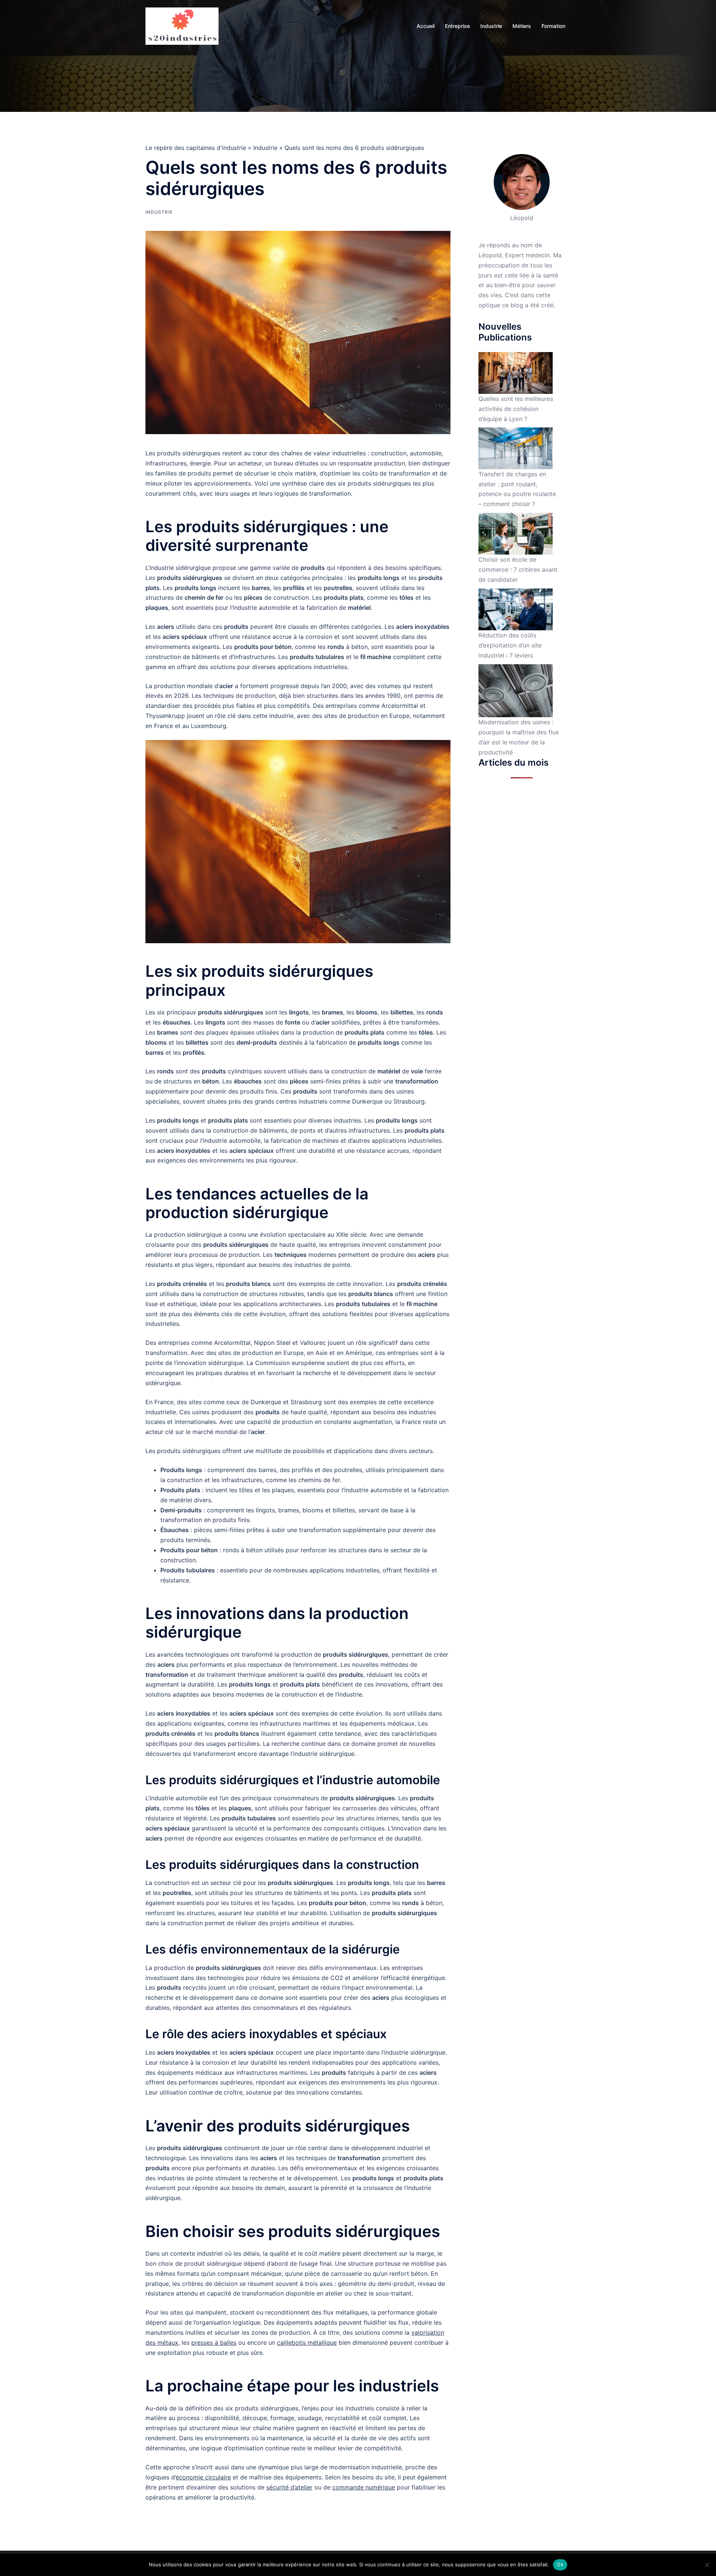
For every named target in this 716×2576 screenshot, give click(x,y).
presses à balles (214, 2343)
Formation (553, 26)
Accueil (425, 26)
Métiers (522, 26)
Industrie (491, 26)
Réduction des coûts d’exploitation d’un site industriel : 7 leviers (510, 645)
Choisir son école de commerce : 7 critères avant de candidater (518, 570)
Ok (560, 2564)
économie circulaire (203, 2477)
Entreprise (457, 26)
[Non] (707, 2565)
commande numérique (364, 2487)
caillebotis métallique (307, 2343)
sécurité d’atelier (289, 2487)
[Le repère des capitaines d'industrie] (182, 25)
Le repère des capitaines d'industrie (196, 148)
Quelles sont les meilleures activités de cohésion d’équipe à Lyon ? (516, 409)
